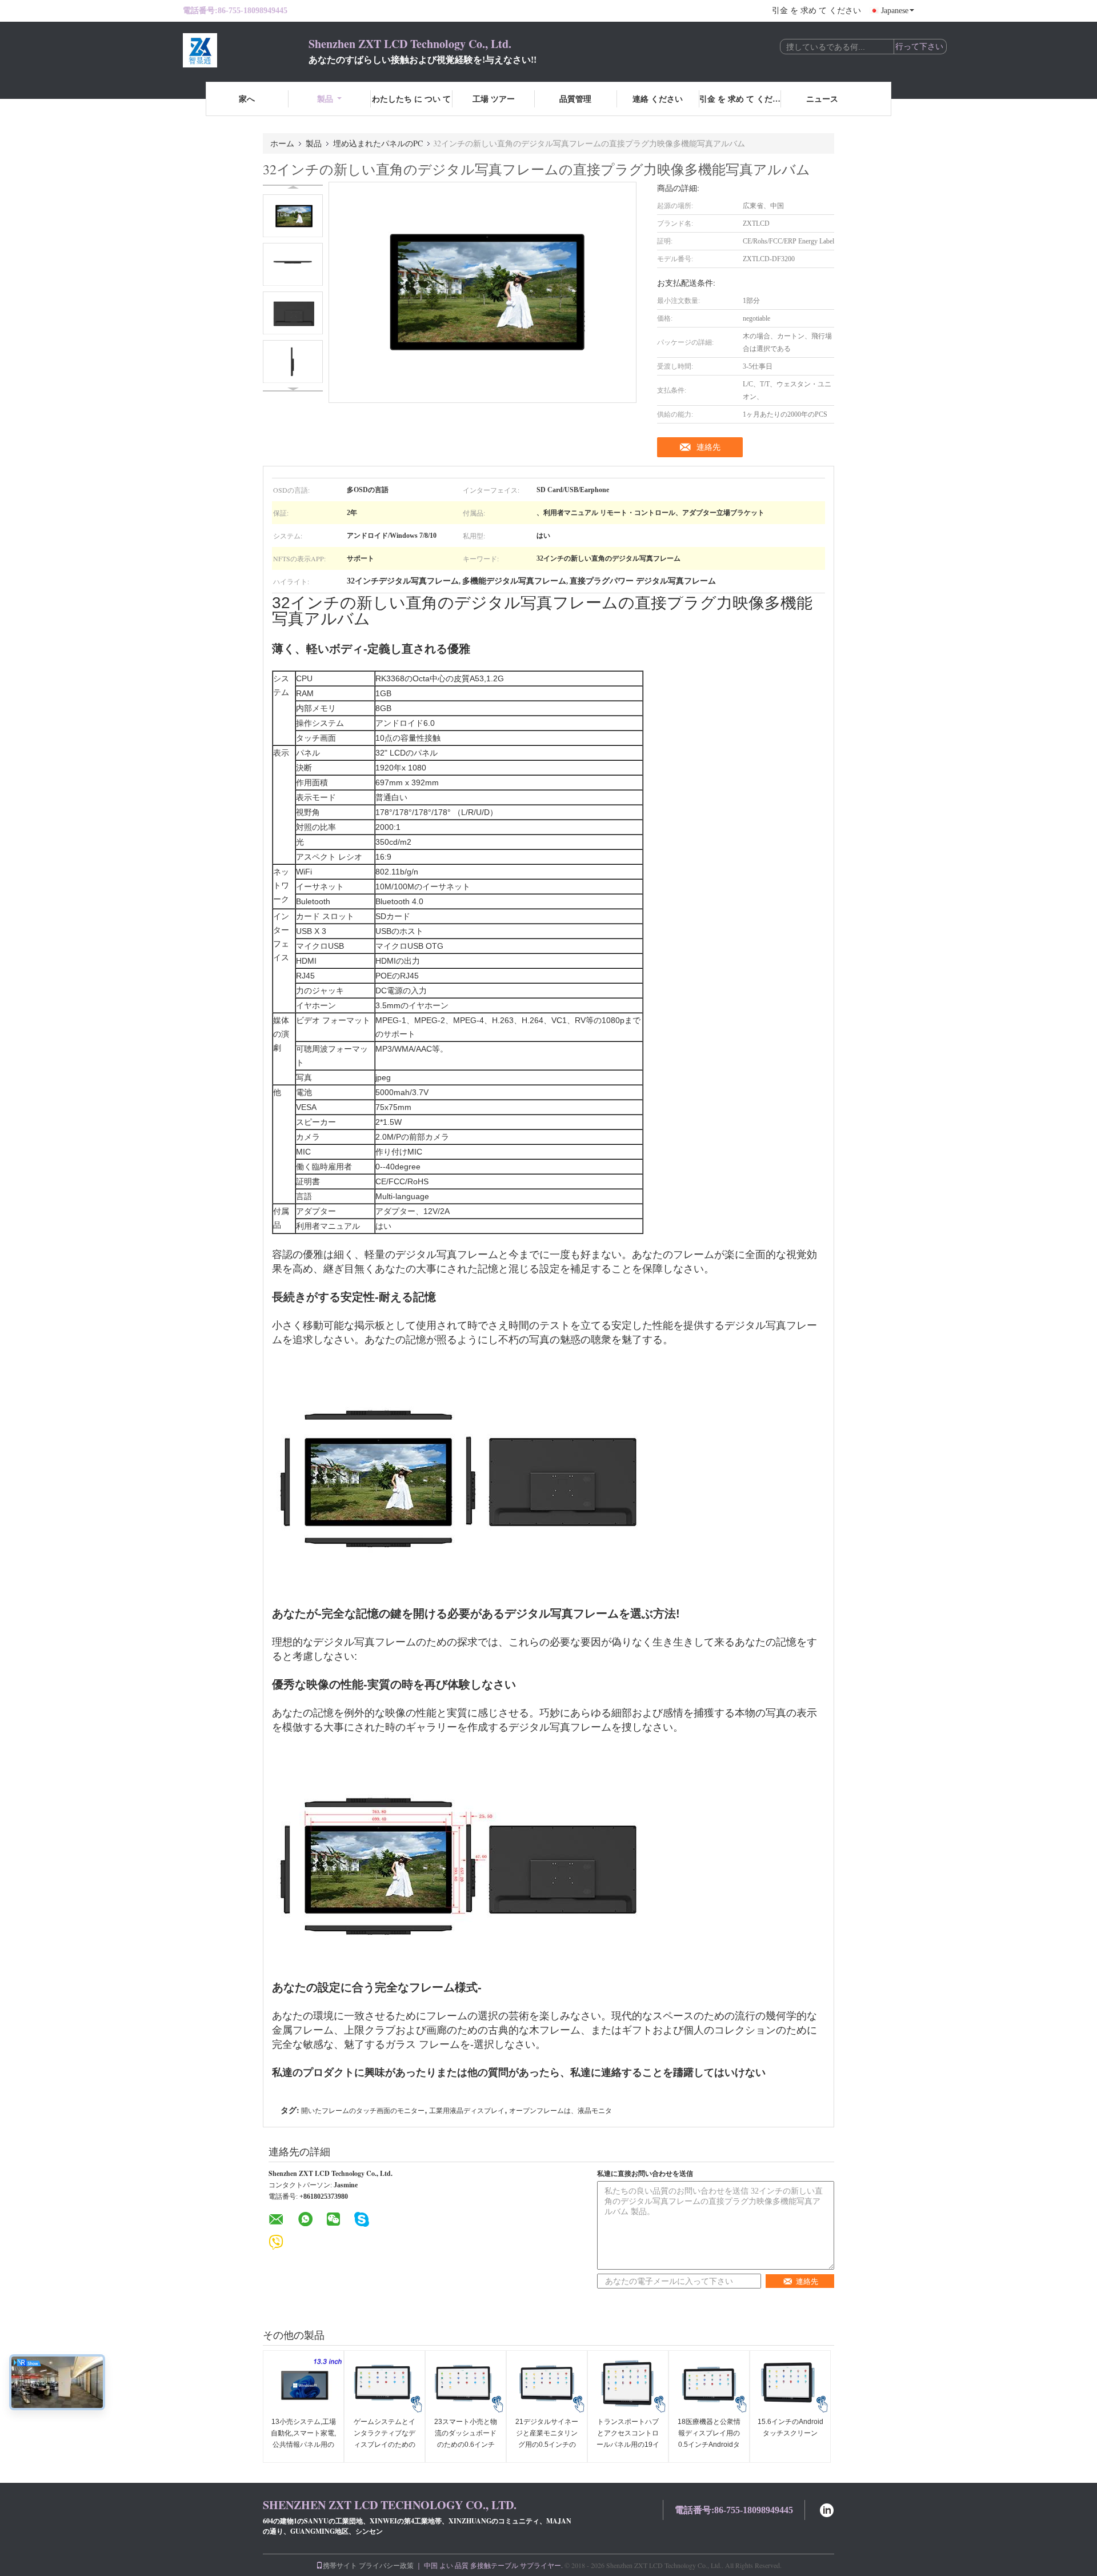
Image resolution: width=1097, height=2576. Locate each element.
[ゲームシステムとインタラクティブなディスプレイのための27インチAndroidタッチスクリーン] (385, 2385)
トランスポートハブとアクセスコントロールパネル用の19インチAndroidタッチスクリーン (628, 2445)
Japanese (895, 11)
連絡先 (708, 447)
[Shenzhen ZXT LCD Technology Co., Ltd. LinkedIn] (827, 2509)
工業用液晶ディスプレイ (467, 2111)
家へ (247, 99)
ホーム (282, 143)
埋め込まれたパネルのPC (378, 143)
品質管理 (575, 99)
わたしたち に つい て (411, 99)
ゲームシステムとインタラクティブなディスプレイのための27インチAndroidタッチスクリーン (385, 2445)
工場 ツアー (494, 99)
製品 (325, 99)
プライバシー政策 (386, 2565)
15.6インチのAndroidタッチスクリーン (790, 2427)
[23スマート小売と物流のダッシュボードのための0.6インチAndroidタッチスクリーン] (466, 2385)
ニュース (822, 99)
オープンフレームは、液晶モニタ (560, 2111)
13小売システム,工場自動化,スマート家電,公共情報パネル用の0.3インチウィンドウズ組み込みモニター (303, 2445)
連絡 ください (658, 99)
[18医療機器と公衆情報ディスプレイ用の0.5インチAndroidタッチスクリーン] (709, 2385)
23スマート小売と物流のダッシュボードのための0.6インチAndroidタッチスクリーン (466, 2445)
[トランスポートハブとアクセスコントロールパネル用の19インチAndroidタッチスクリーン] (628, 2385)
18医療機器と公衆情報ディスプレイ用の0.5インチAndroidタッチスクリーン (709, 2439)
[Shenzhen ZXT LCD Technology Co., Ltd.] (246, 50)
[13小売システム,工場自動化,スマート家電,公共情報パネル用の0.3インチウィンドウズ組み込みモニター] (303, 2385)
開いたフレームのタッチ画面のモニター (363, 2111)
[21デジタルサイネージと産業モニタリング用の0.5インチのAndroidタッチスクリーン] (547, 2385)
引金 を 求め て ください (816, 11)
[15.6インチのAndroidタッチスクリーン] (790, 2385)
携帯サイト (340, 2565)
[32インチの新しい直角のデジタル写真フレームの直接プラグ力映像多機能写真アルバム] (293, 216)
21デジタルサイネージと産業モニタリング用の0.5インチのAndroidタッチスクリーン (547, 2445)
